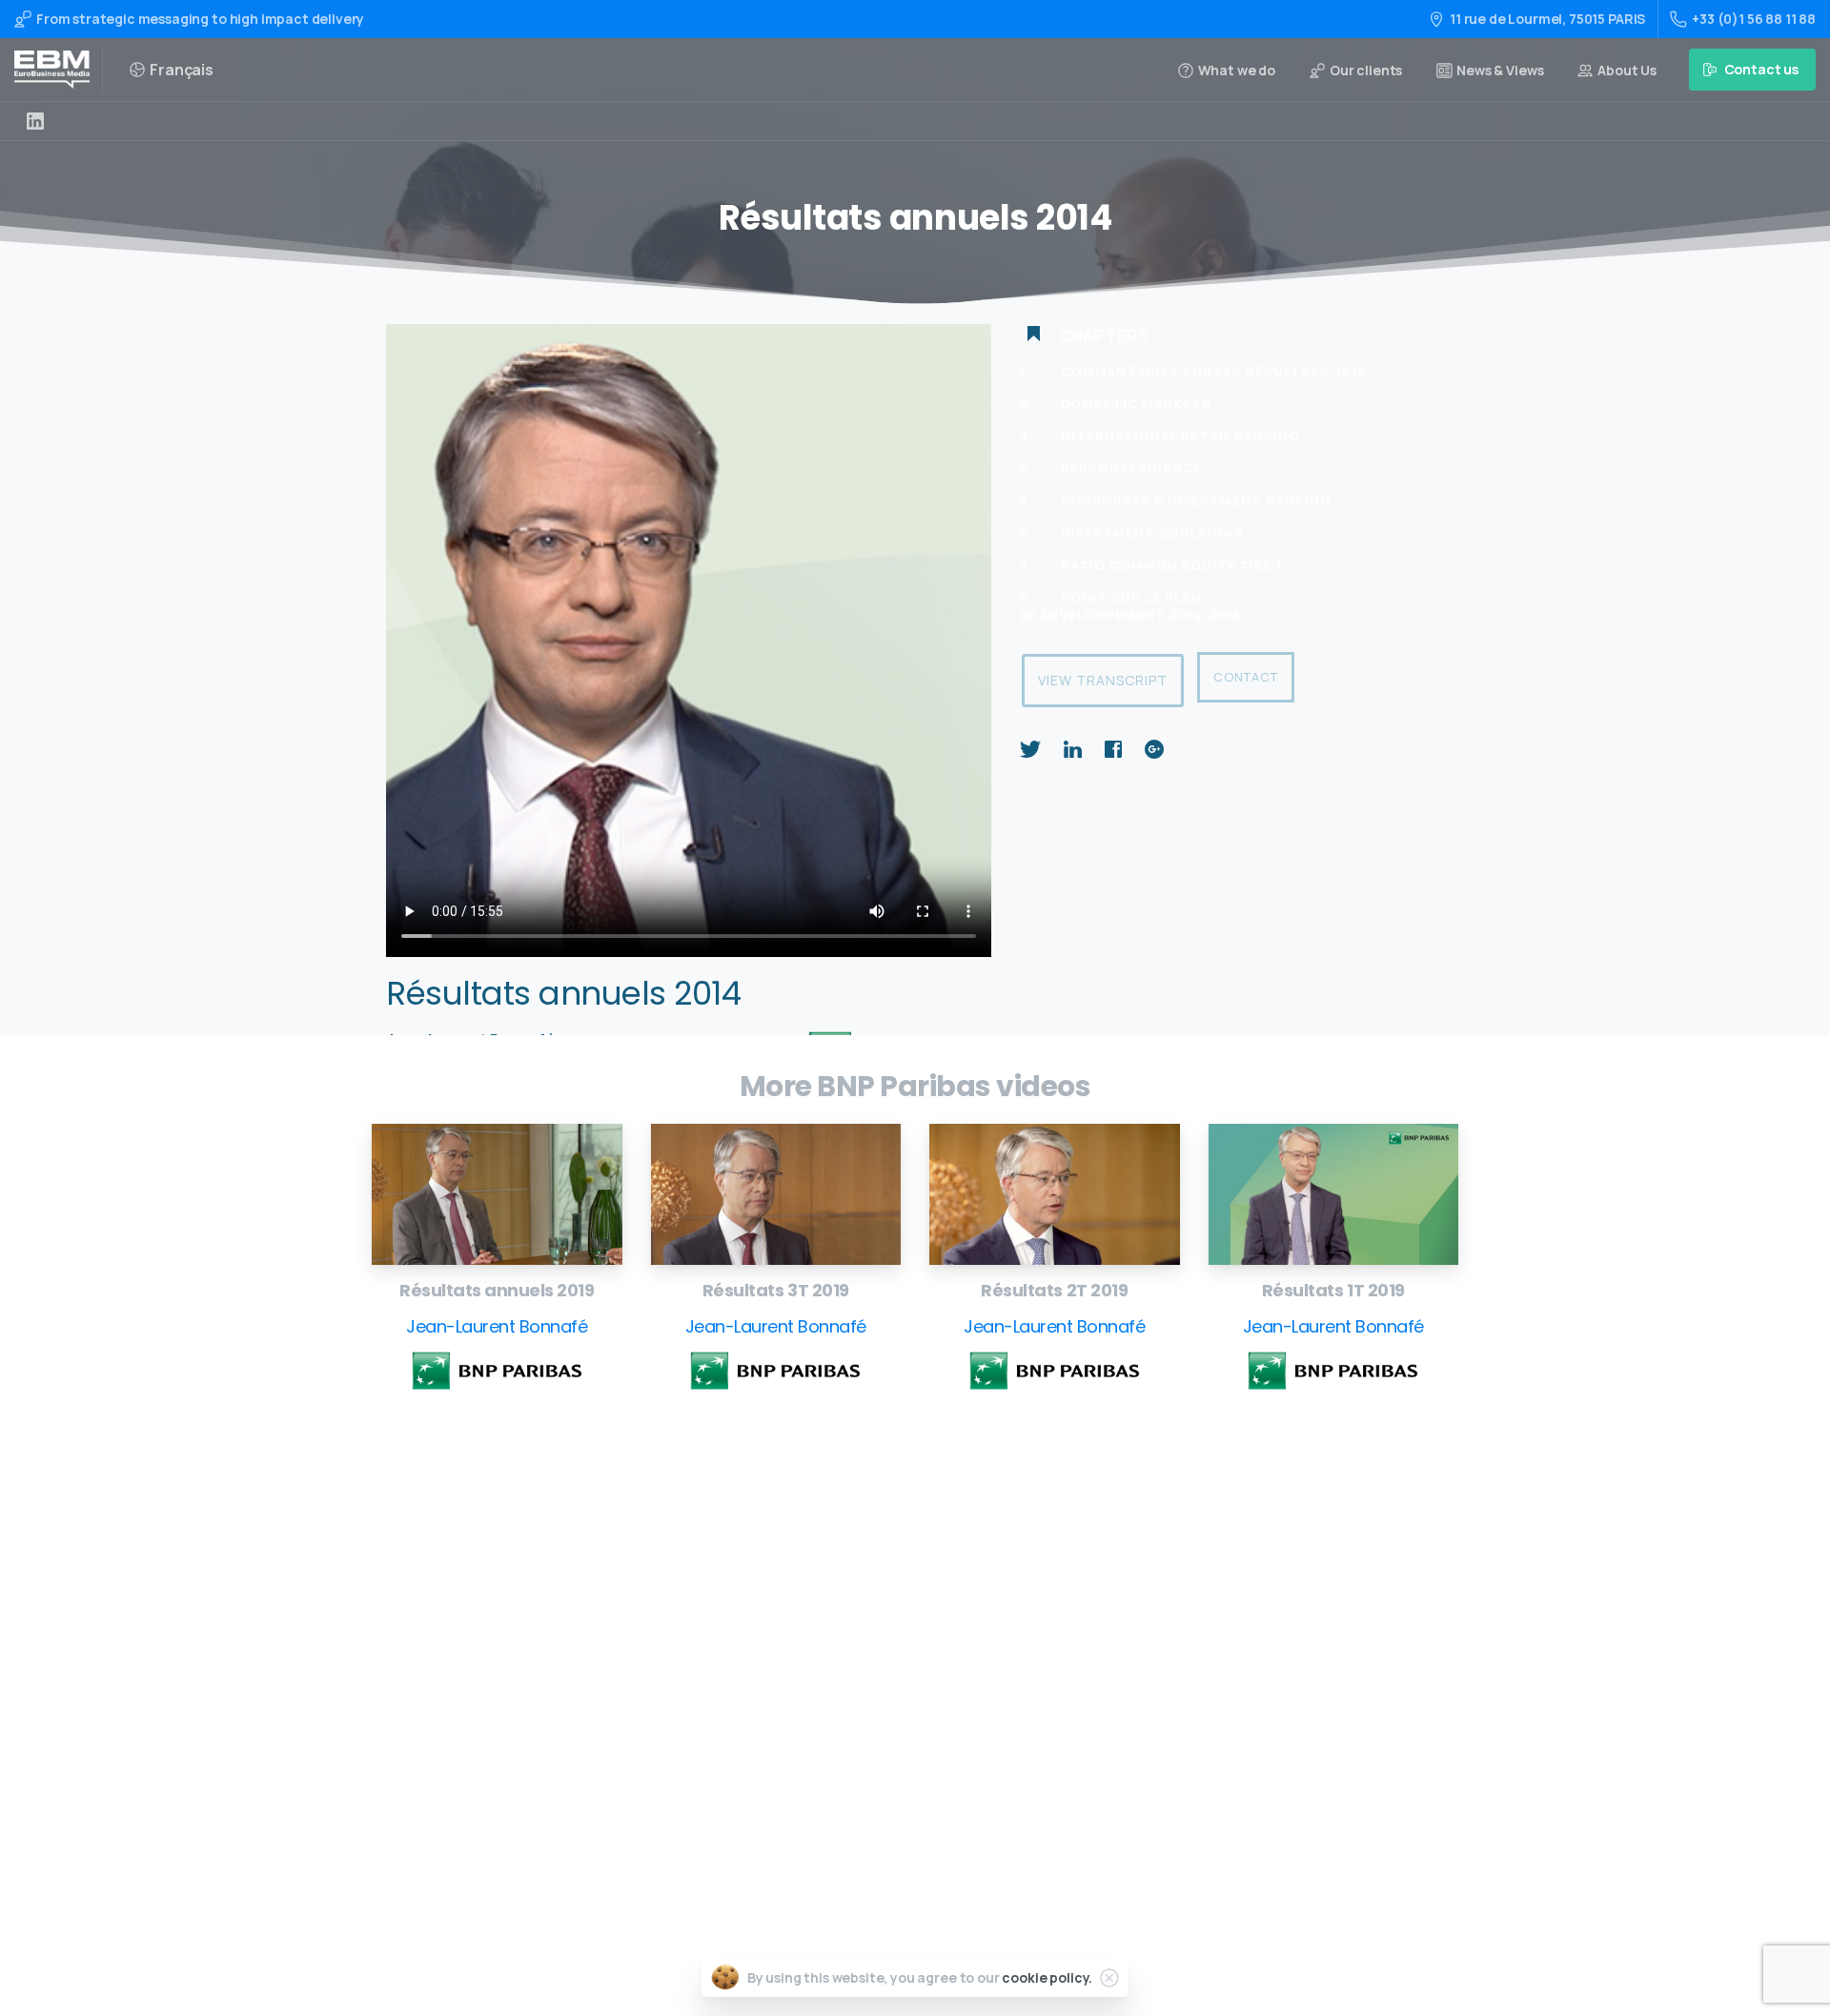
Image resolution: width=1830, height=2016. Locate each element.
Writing (864, 1578)
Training (866, 1609)
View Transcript (1103, 680)
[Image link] (497, 1194)
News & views (882, 1760)
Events (861, 1670)
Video (857, 1639)
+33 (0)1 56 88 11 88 (1754, 19)
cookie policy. (1047, 1977)
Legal (857, 1791)
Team (857, 1700)
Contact (1246, 677)
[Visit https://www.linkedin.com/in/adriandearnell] (35, 121)
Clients (863, 1730)
